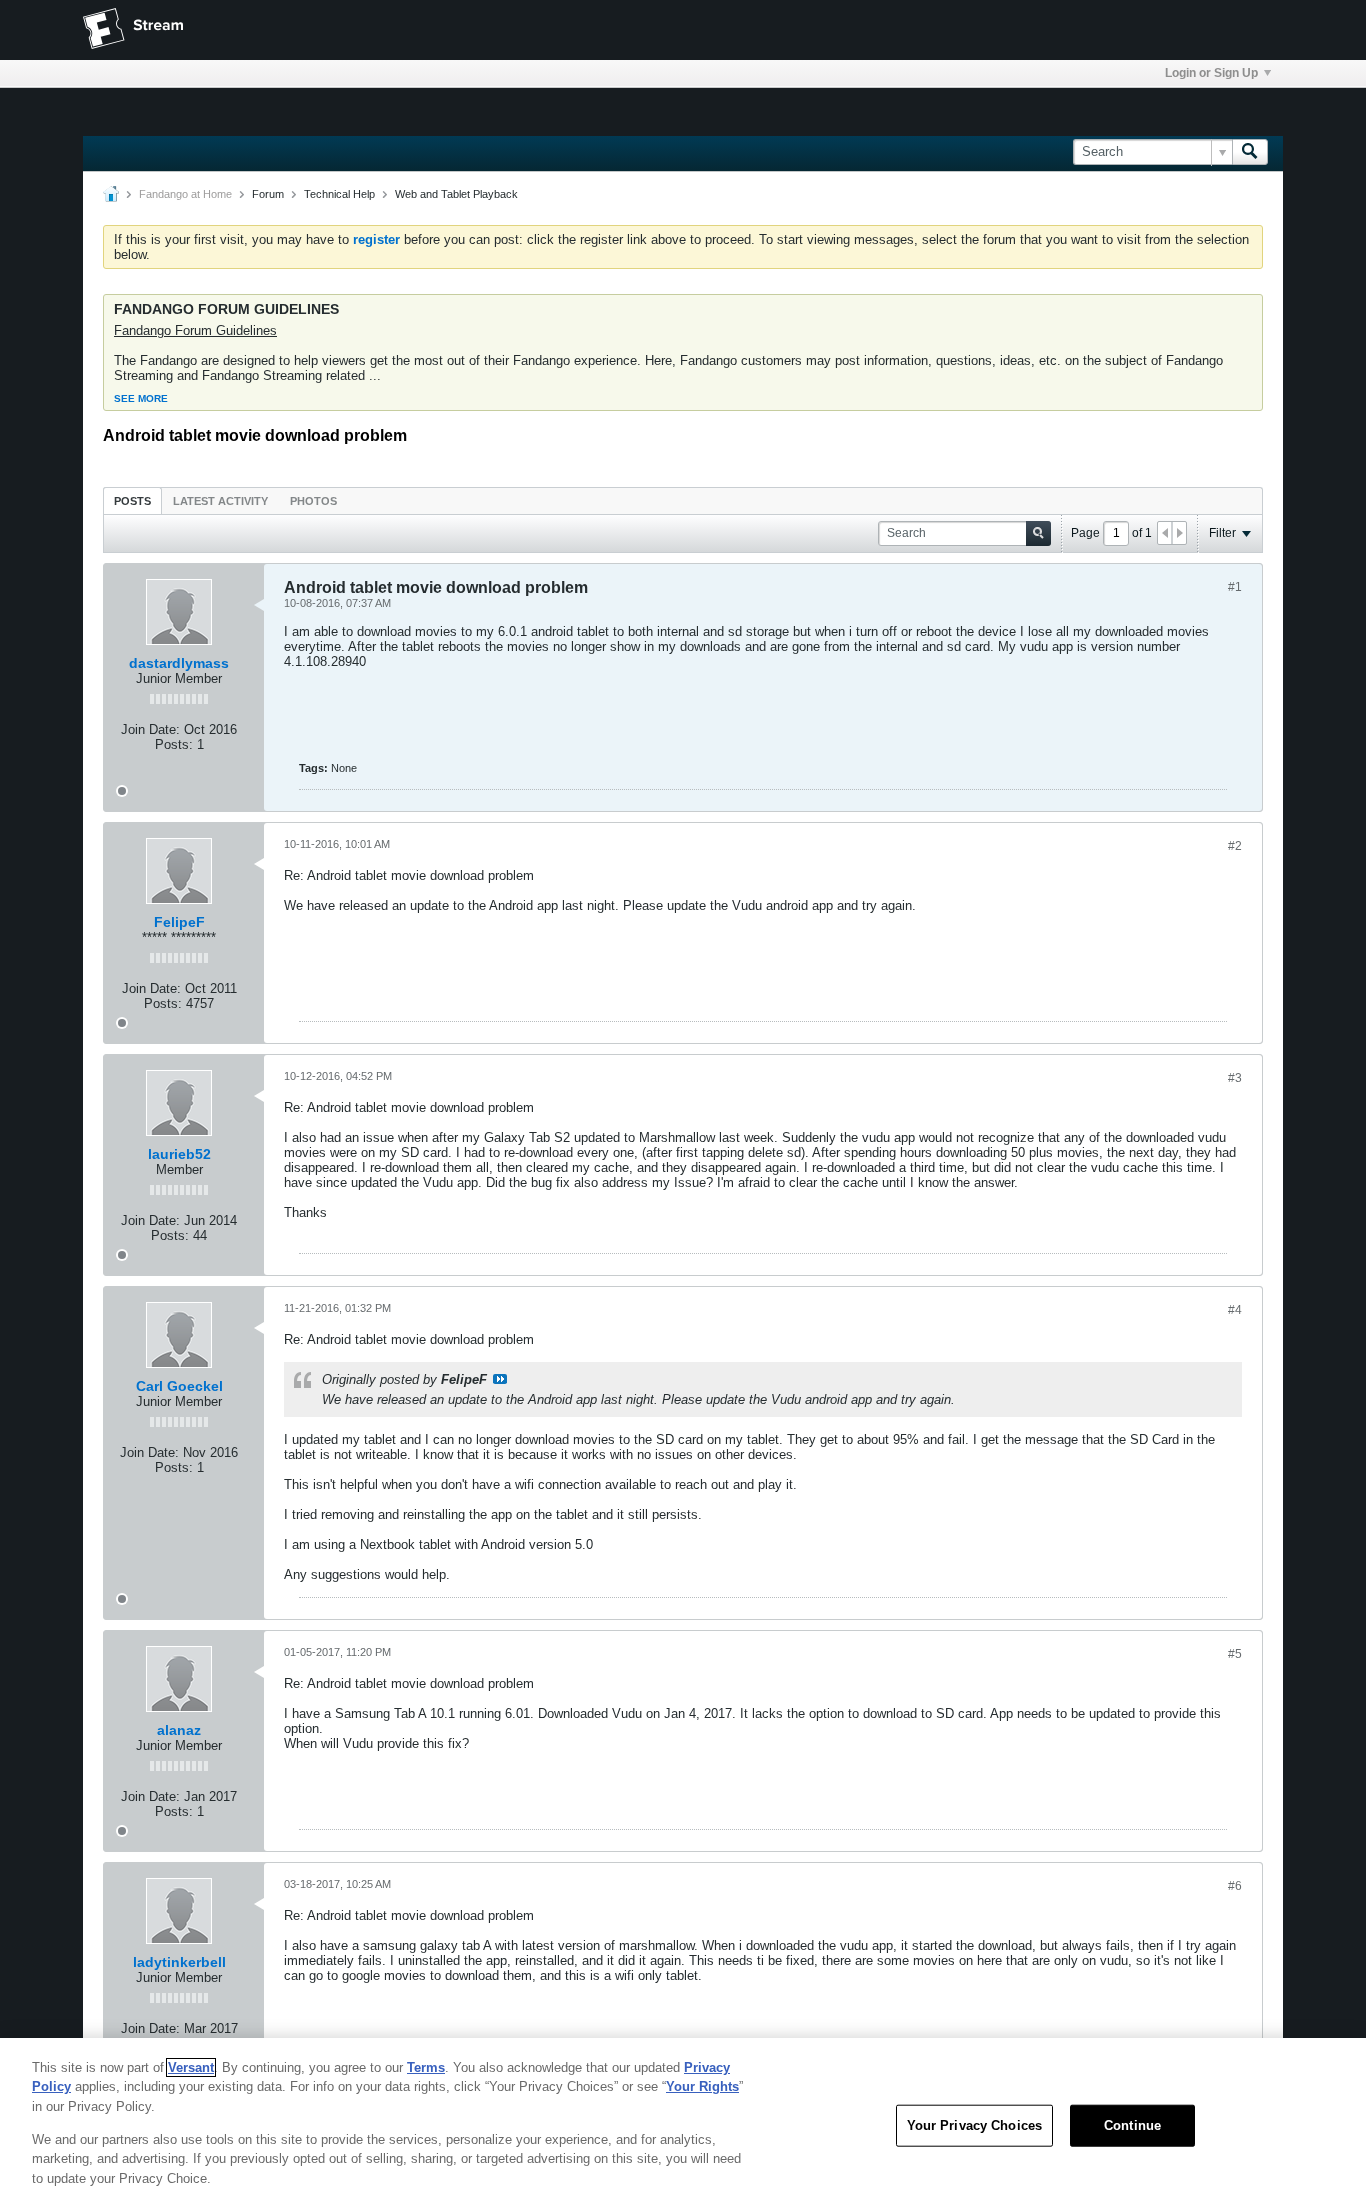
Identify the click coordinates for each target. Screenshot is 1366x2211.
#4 (1235, 1310)
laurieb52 (179, 1154)
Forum (268, 194)
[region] (683, 2124)
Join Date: (150, 729)
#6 (1235, 1886)
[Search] (1250, 152)
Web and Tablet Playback (456, 194)
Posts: (174, 744)
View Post (500, 1379)
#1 (1235, 587)
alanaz (179, 1730)
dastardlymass (179, 663)
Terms (426, 2067)
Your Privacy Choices (975, 2125)
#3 (1235, 1078)
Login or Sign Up (1211, 73)
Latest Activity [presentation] (220, 501)
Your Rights (702, 2086)
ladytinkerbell (179, 1962)
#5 (1235, 1654)
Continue (1132, 2125)
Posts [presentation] (132, 501)
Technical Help (339, 194)
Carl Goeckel (179, 1386)
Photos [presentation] (313, 501)
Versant (191, 2067)
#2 (1235, 846)
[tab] (132, 500)
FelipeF (179, 922)
